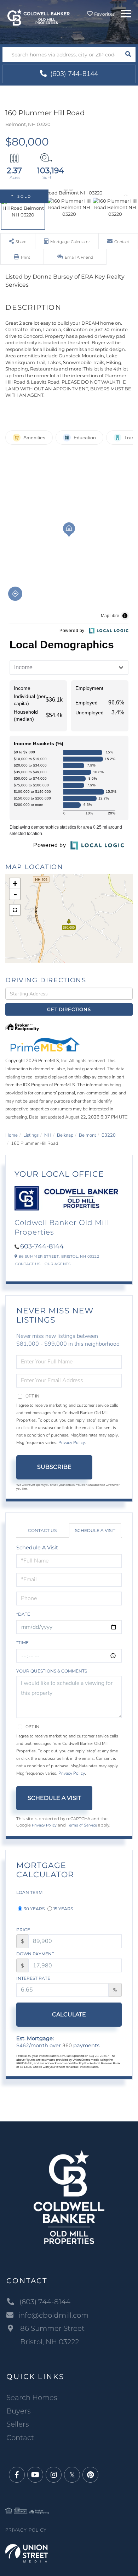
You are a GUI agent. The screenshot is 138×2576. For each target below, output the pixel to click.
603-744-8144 (42, 1246)
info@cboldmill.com (53, 2315)
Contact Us (28, 1264)
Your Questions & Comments (52, 1671)
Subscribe (54, 1467)
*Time (22, 1643)
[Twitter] (72, 2475)
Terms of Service (82, 1825)
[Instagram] (54, 2475)
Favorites (104, 14)
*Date (23, 1614)
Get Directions (69, 1009)
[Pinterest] (90, 2475)
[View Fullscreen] (15, 910)
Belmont (87, 1135)
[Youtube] (35, 2475)
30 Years (34, 1909)
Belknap (65, 1135)
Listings (31, 1135)
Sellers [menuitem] (18, 2424)
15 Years (63, 1909)
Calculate (69, 2014)
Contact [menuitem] (20, 2438)
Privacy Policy (72, 1443)
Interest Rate (33, 1978)
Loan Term (29, 1892)
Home (11, 1135)
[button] (128, 54)
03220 (109, 1135)
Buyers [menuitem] (19, 2411)
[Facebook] (17, 2475)
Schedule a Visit (95, 1530)
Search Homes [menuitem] (32, 2398)
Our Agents (57, 1264)
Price (23, 1930)
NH (48, 1135)
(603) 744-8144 (73, 74)
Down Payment (35, 1954)
